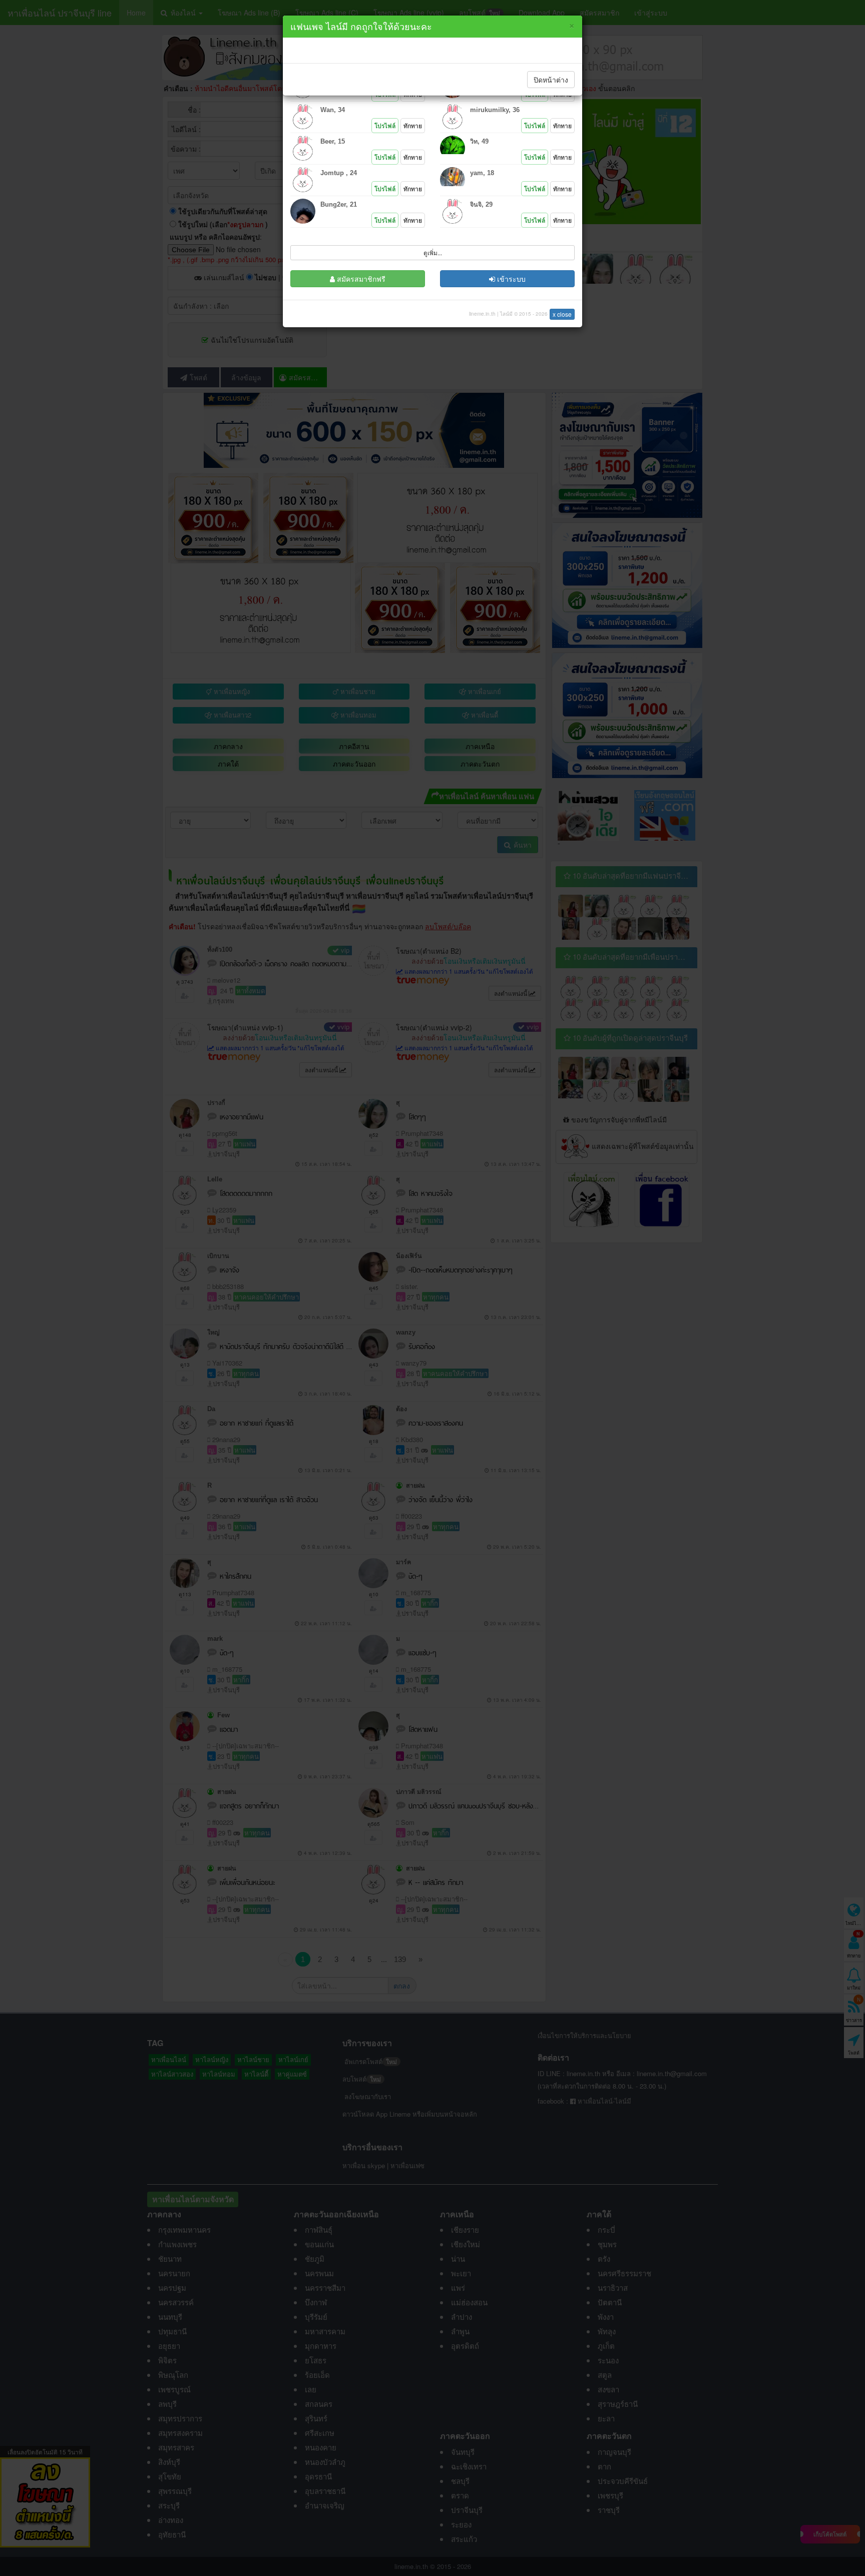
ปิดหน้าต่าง (551, 80)
